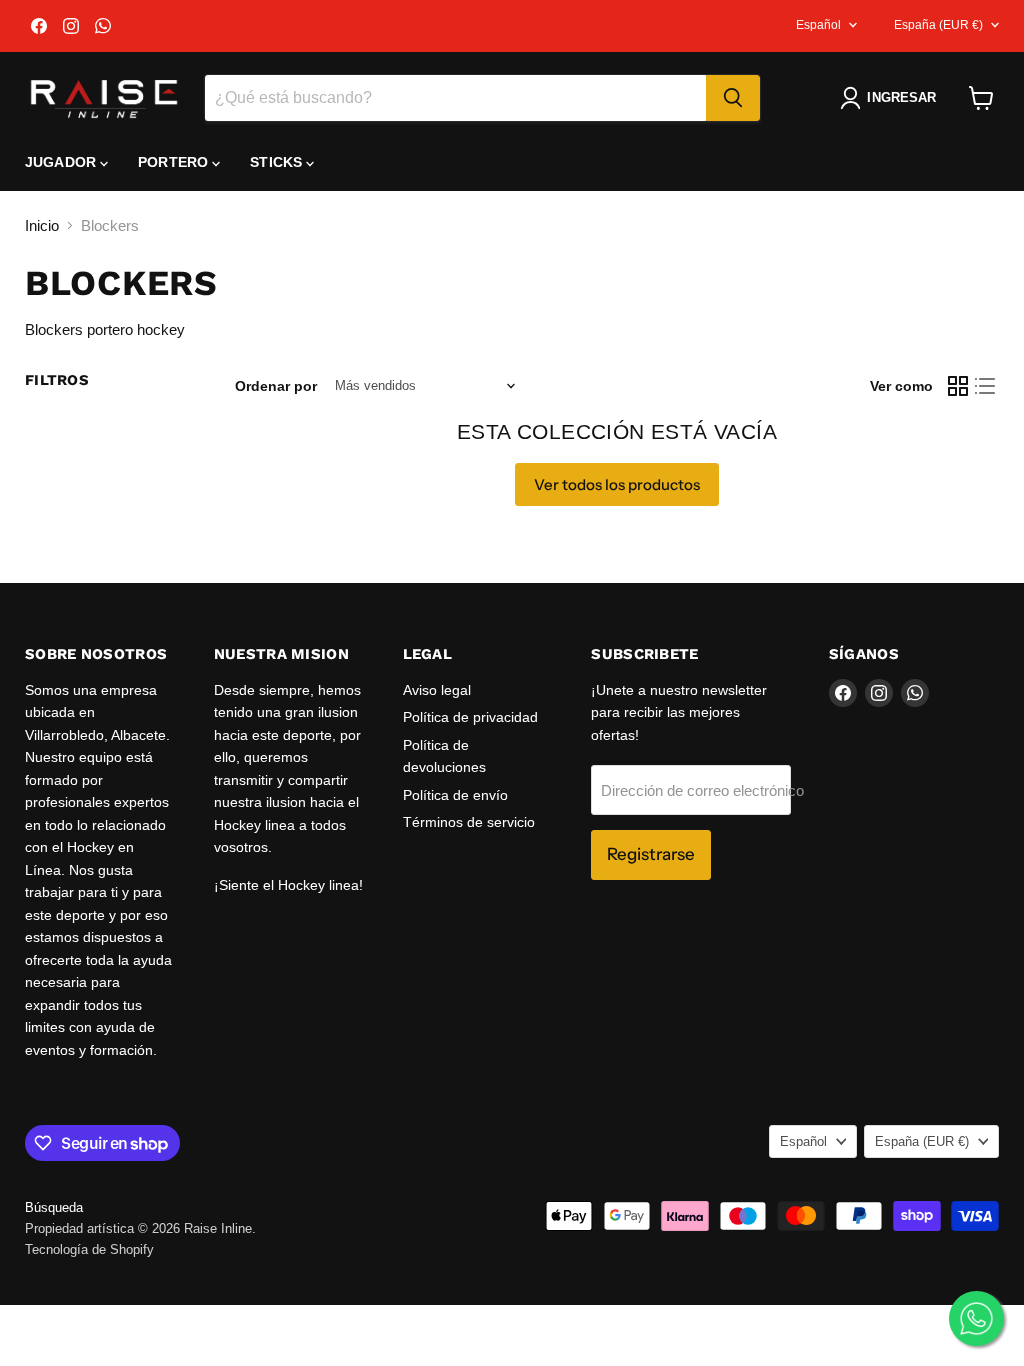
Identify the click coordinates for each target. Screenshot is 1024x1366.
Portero (175, 162)
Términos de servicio (469, 822)
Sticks (278, 162)
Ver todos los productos (617, 484)
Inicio (42, 225)
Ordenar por (276, 386)
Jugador (62, 162)
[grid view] (958, 386)
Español (818, 25)
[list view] (986, 386)
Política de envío (455, 795)
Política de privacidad (470, 717)
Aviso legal (437, 690)
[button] (892, 98)
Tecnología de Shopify (89, 1249)
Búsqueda (54, 1207)
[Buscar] (733, 98)
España (938, 25)
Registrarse (651, 854)
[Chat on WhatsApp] (976, 1318)
